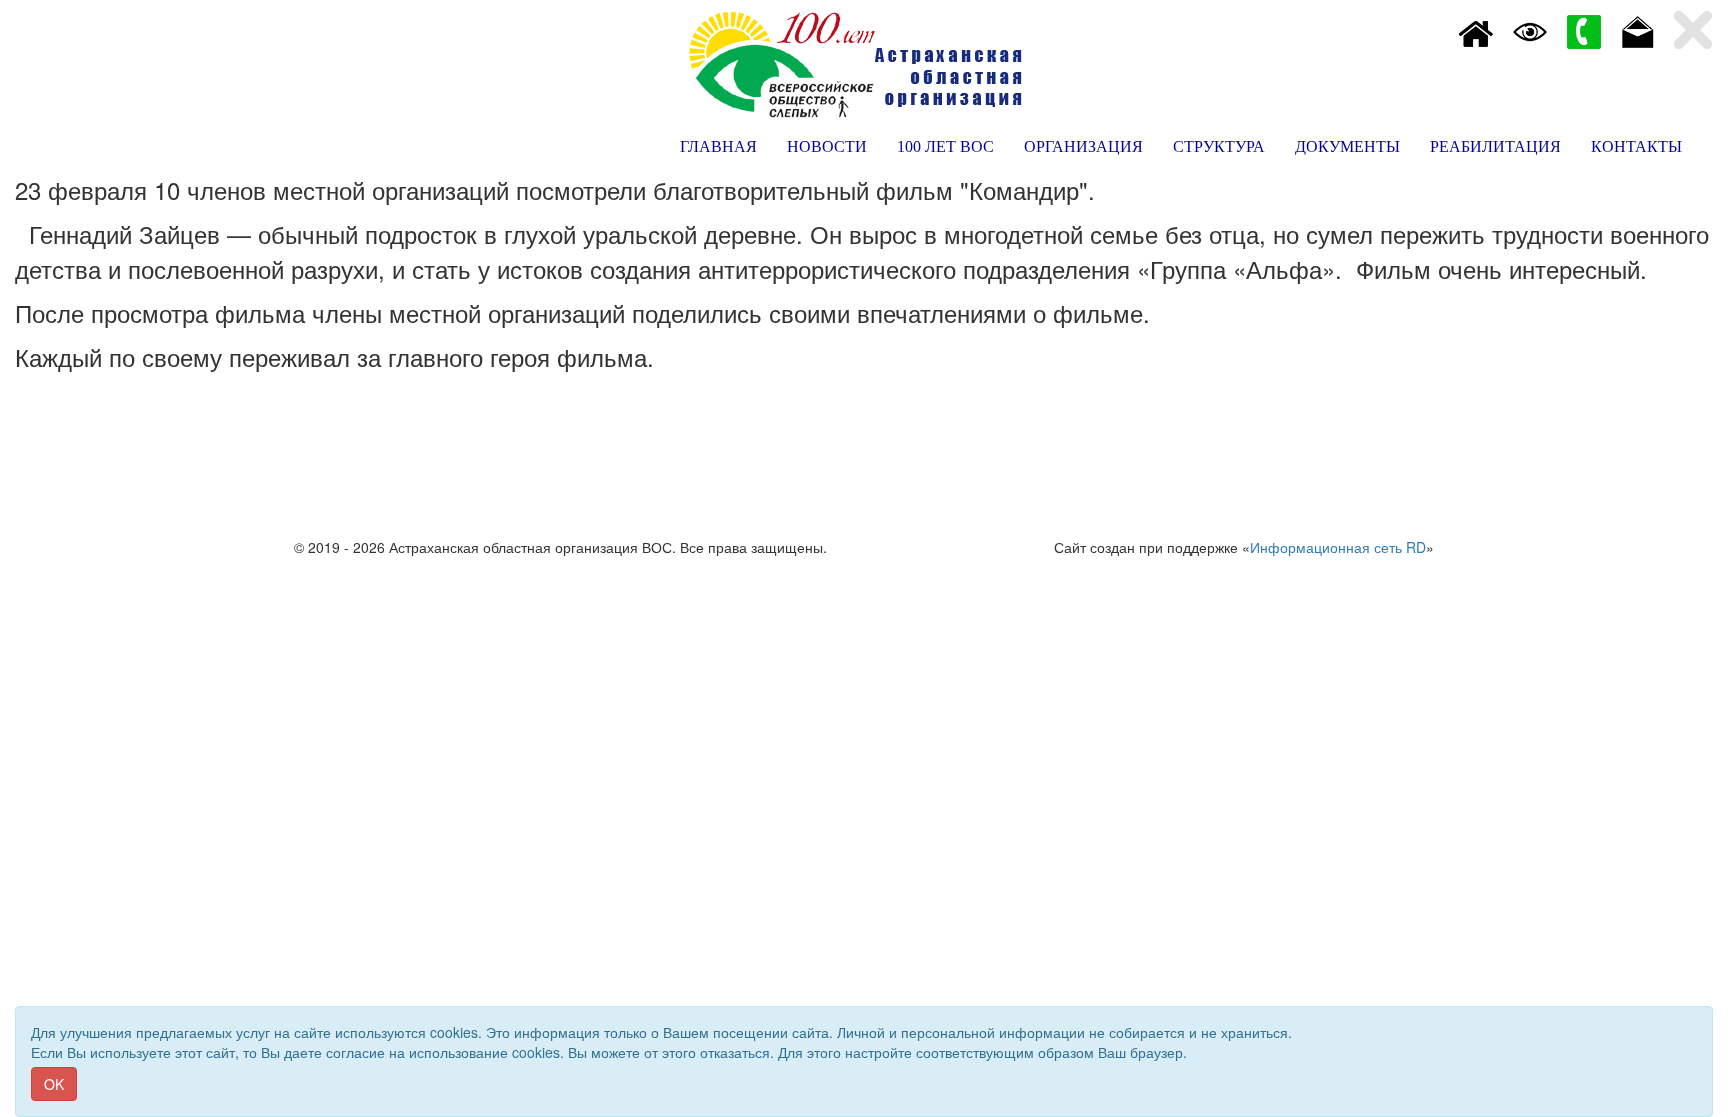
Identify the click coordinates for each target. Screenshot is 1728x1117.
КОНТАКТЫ (1636, 146)
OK (54, 1084)
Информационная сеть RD (1338, 547)
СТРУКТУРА (1219, 146)
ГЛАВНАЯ (718, 146)
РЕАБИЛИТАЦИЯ (1495, 146)
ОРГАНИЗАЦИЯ (1083, 146)
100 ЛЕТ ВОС (945, 146)
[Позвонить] (1584, 30)
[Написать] (1638, 30)
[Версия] (1530, 30)
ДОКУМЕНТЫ (1347, 146)
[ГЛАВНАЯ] (1476, 30)
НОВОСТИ (827, 146)
